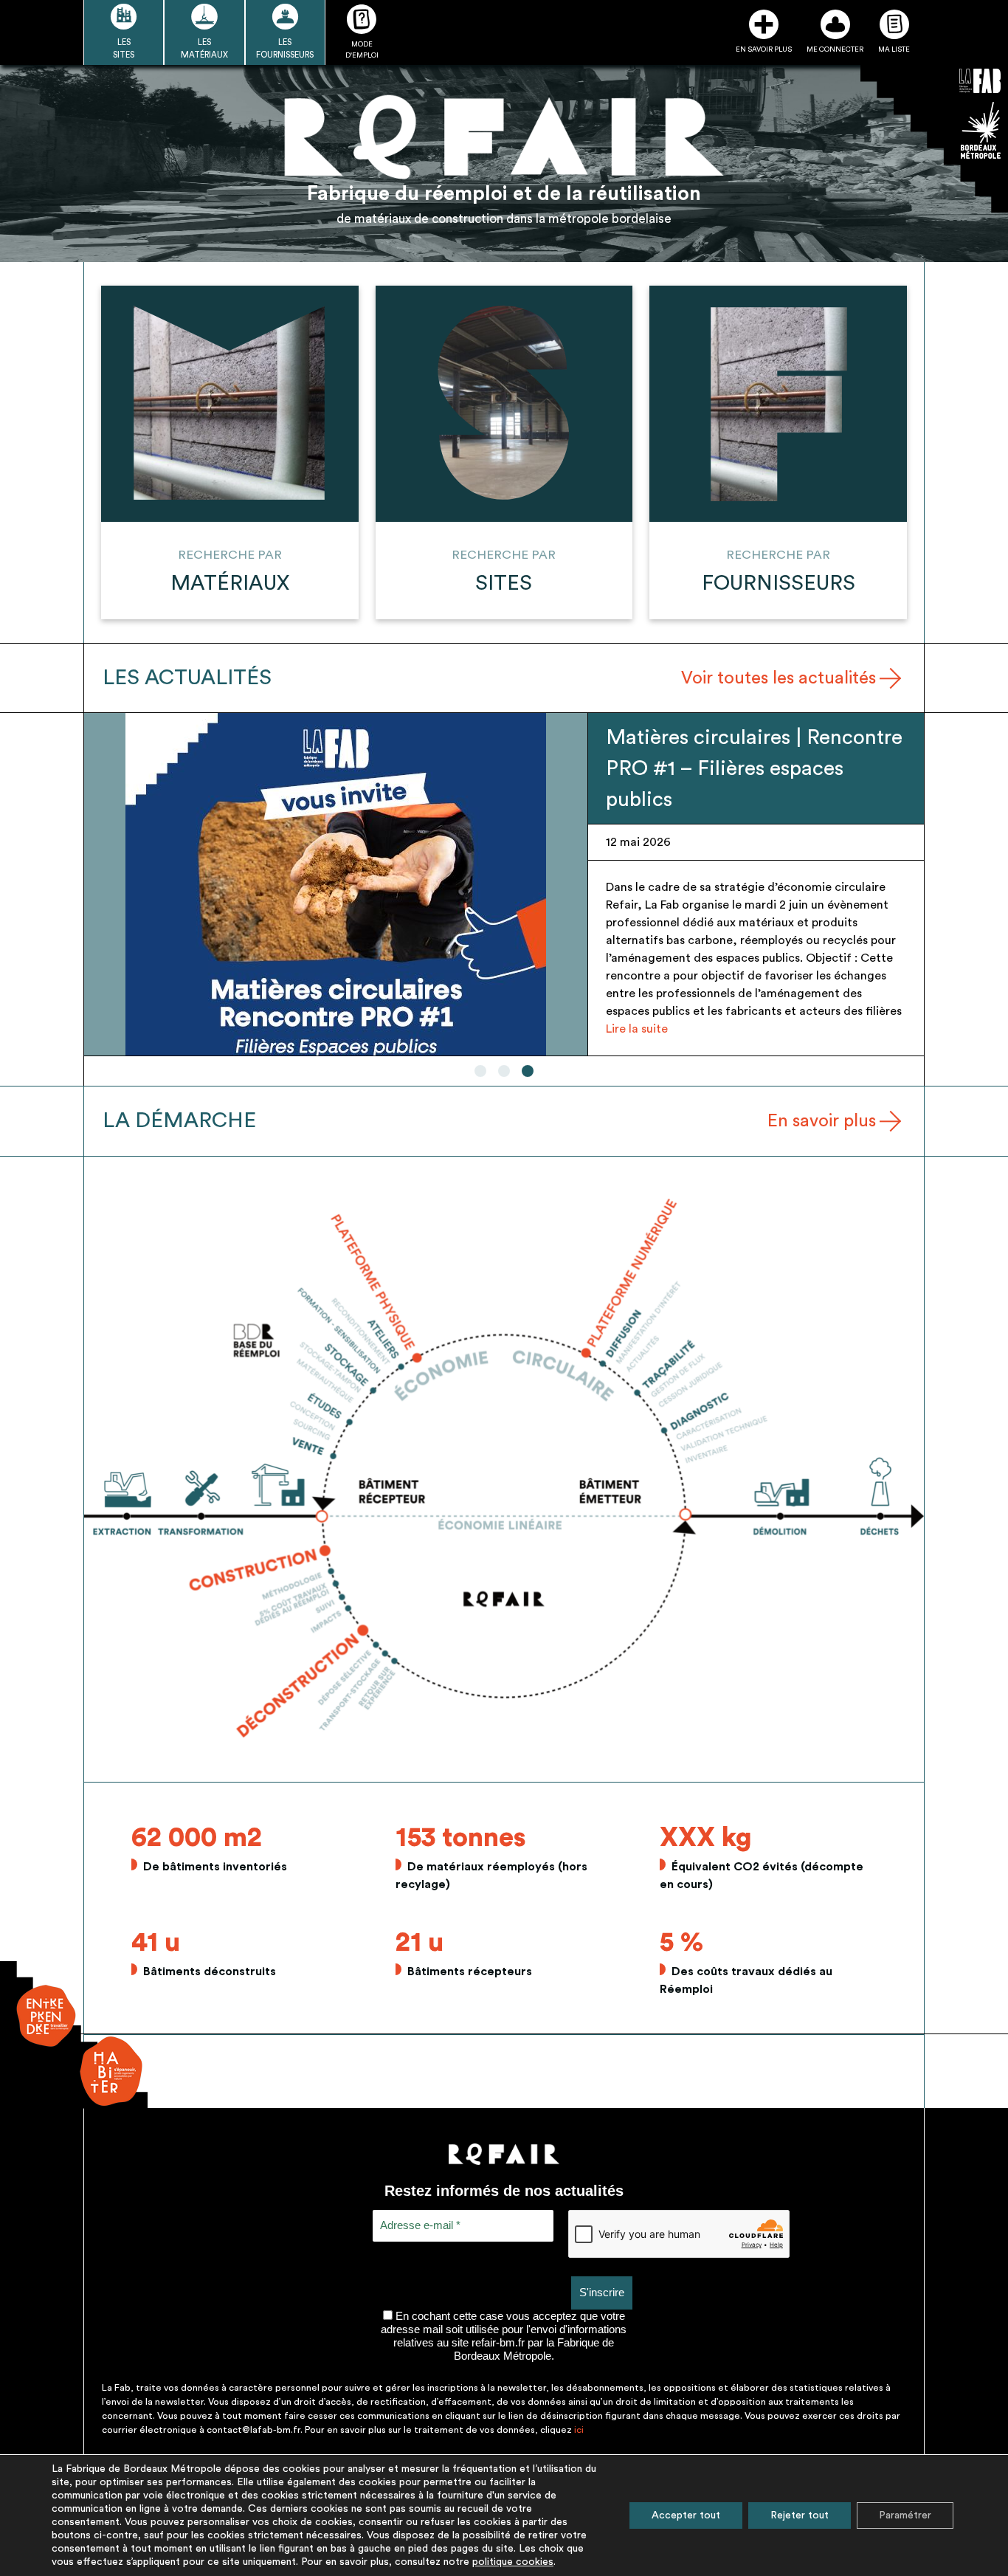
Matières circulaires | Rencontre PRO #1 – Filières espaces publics (754, 768)
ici (579, 2430)
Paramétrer (905, 2515)
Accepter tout (686, 2515)
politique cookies (513, 2562)
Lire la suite (637, 1029)
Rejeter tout (800, 2515)
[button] (480, 1071)
